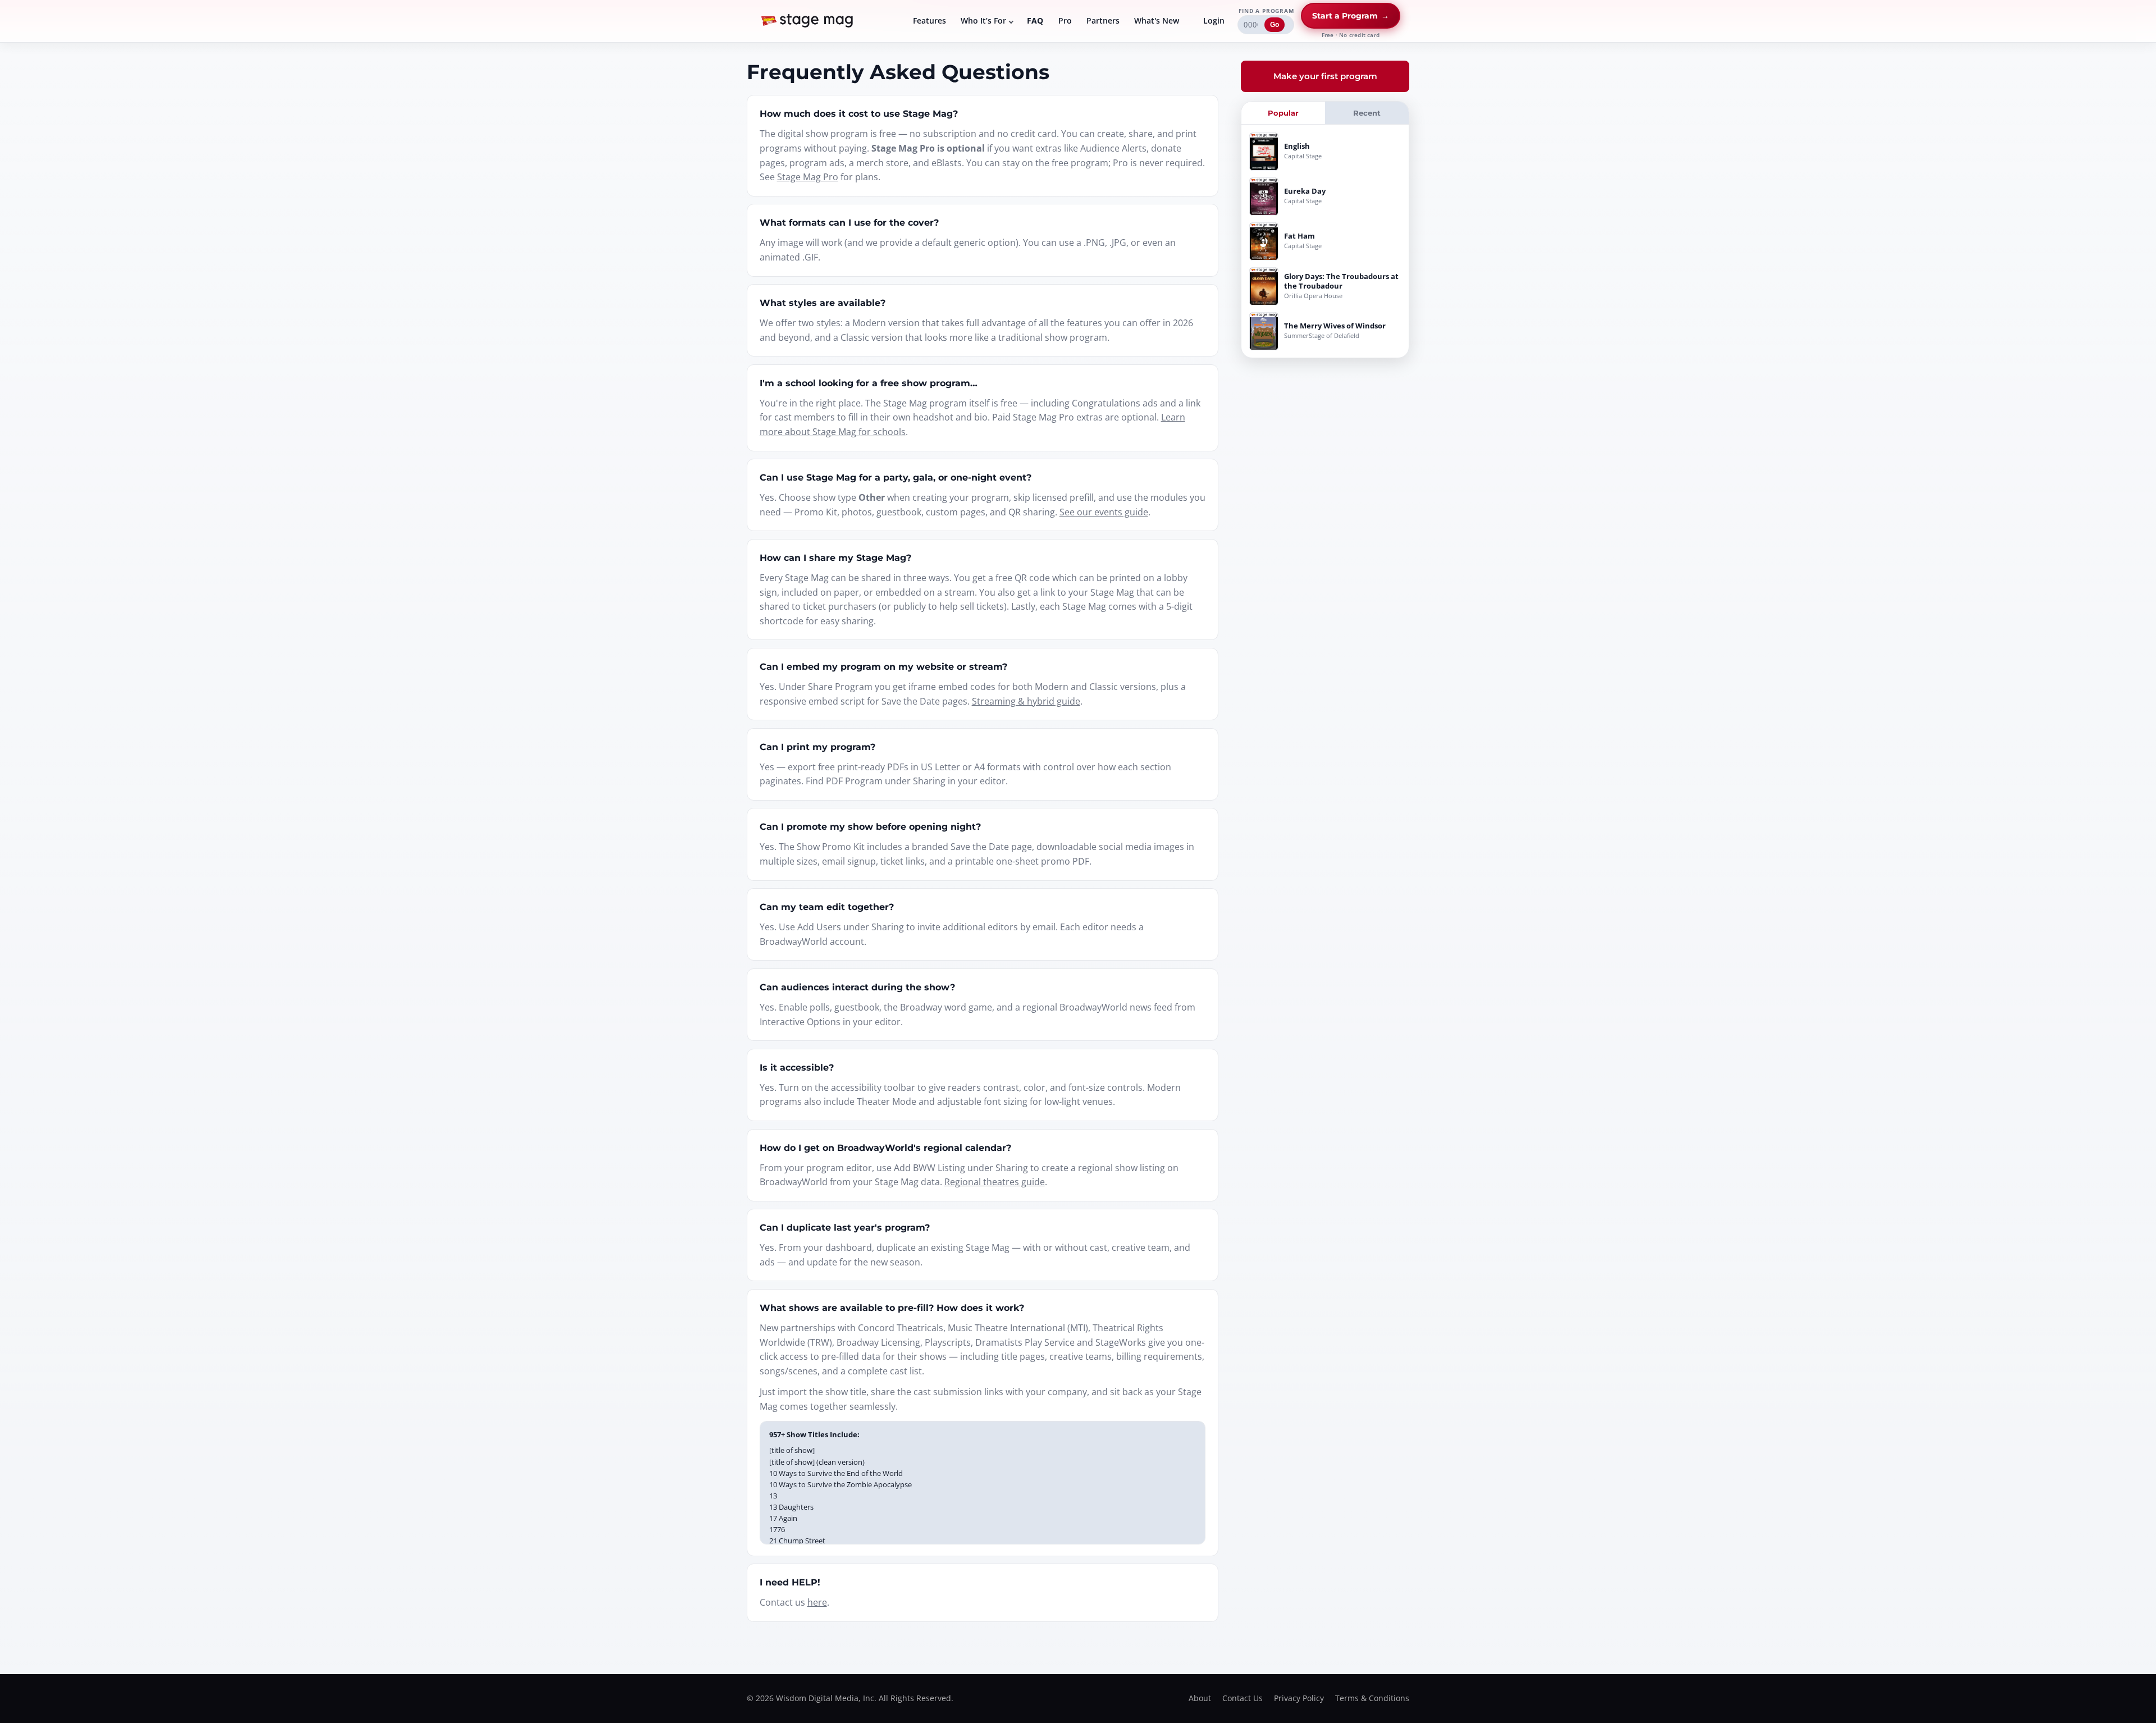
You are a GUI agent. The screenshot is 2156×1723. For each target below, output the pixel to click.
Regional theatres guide (995, 1182)
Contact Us (1243, 1698)
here (817, 1602)
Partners (1103, 20)
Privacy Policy (1299, 1698)
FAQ (1035, 20)
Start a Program (1351, 16)
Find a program (1266, 11)
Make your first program (1325, 76)
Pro (1065, 20)
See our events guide (1104, 512)
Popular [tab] (1283, 113)
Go (1275, 25)
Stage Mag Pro (808, 177)
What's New (1157, 20)
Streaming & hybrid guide (1026, 701)
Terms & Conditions (1372, 1698)
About (1200, 1698)
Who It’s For (983, 20)
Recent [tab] (1367, 113)
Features (929, 20)
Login (1214, 20)
